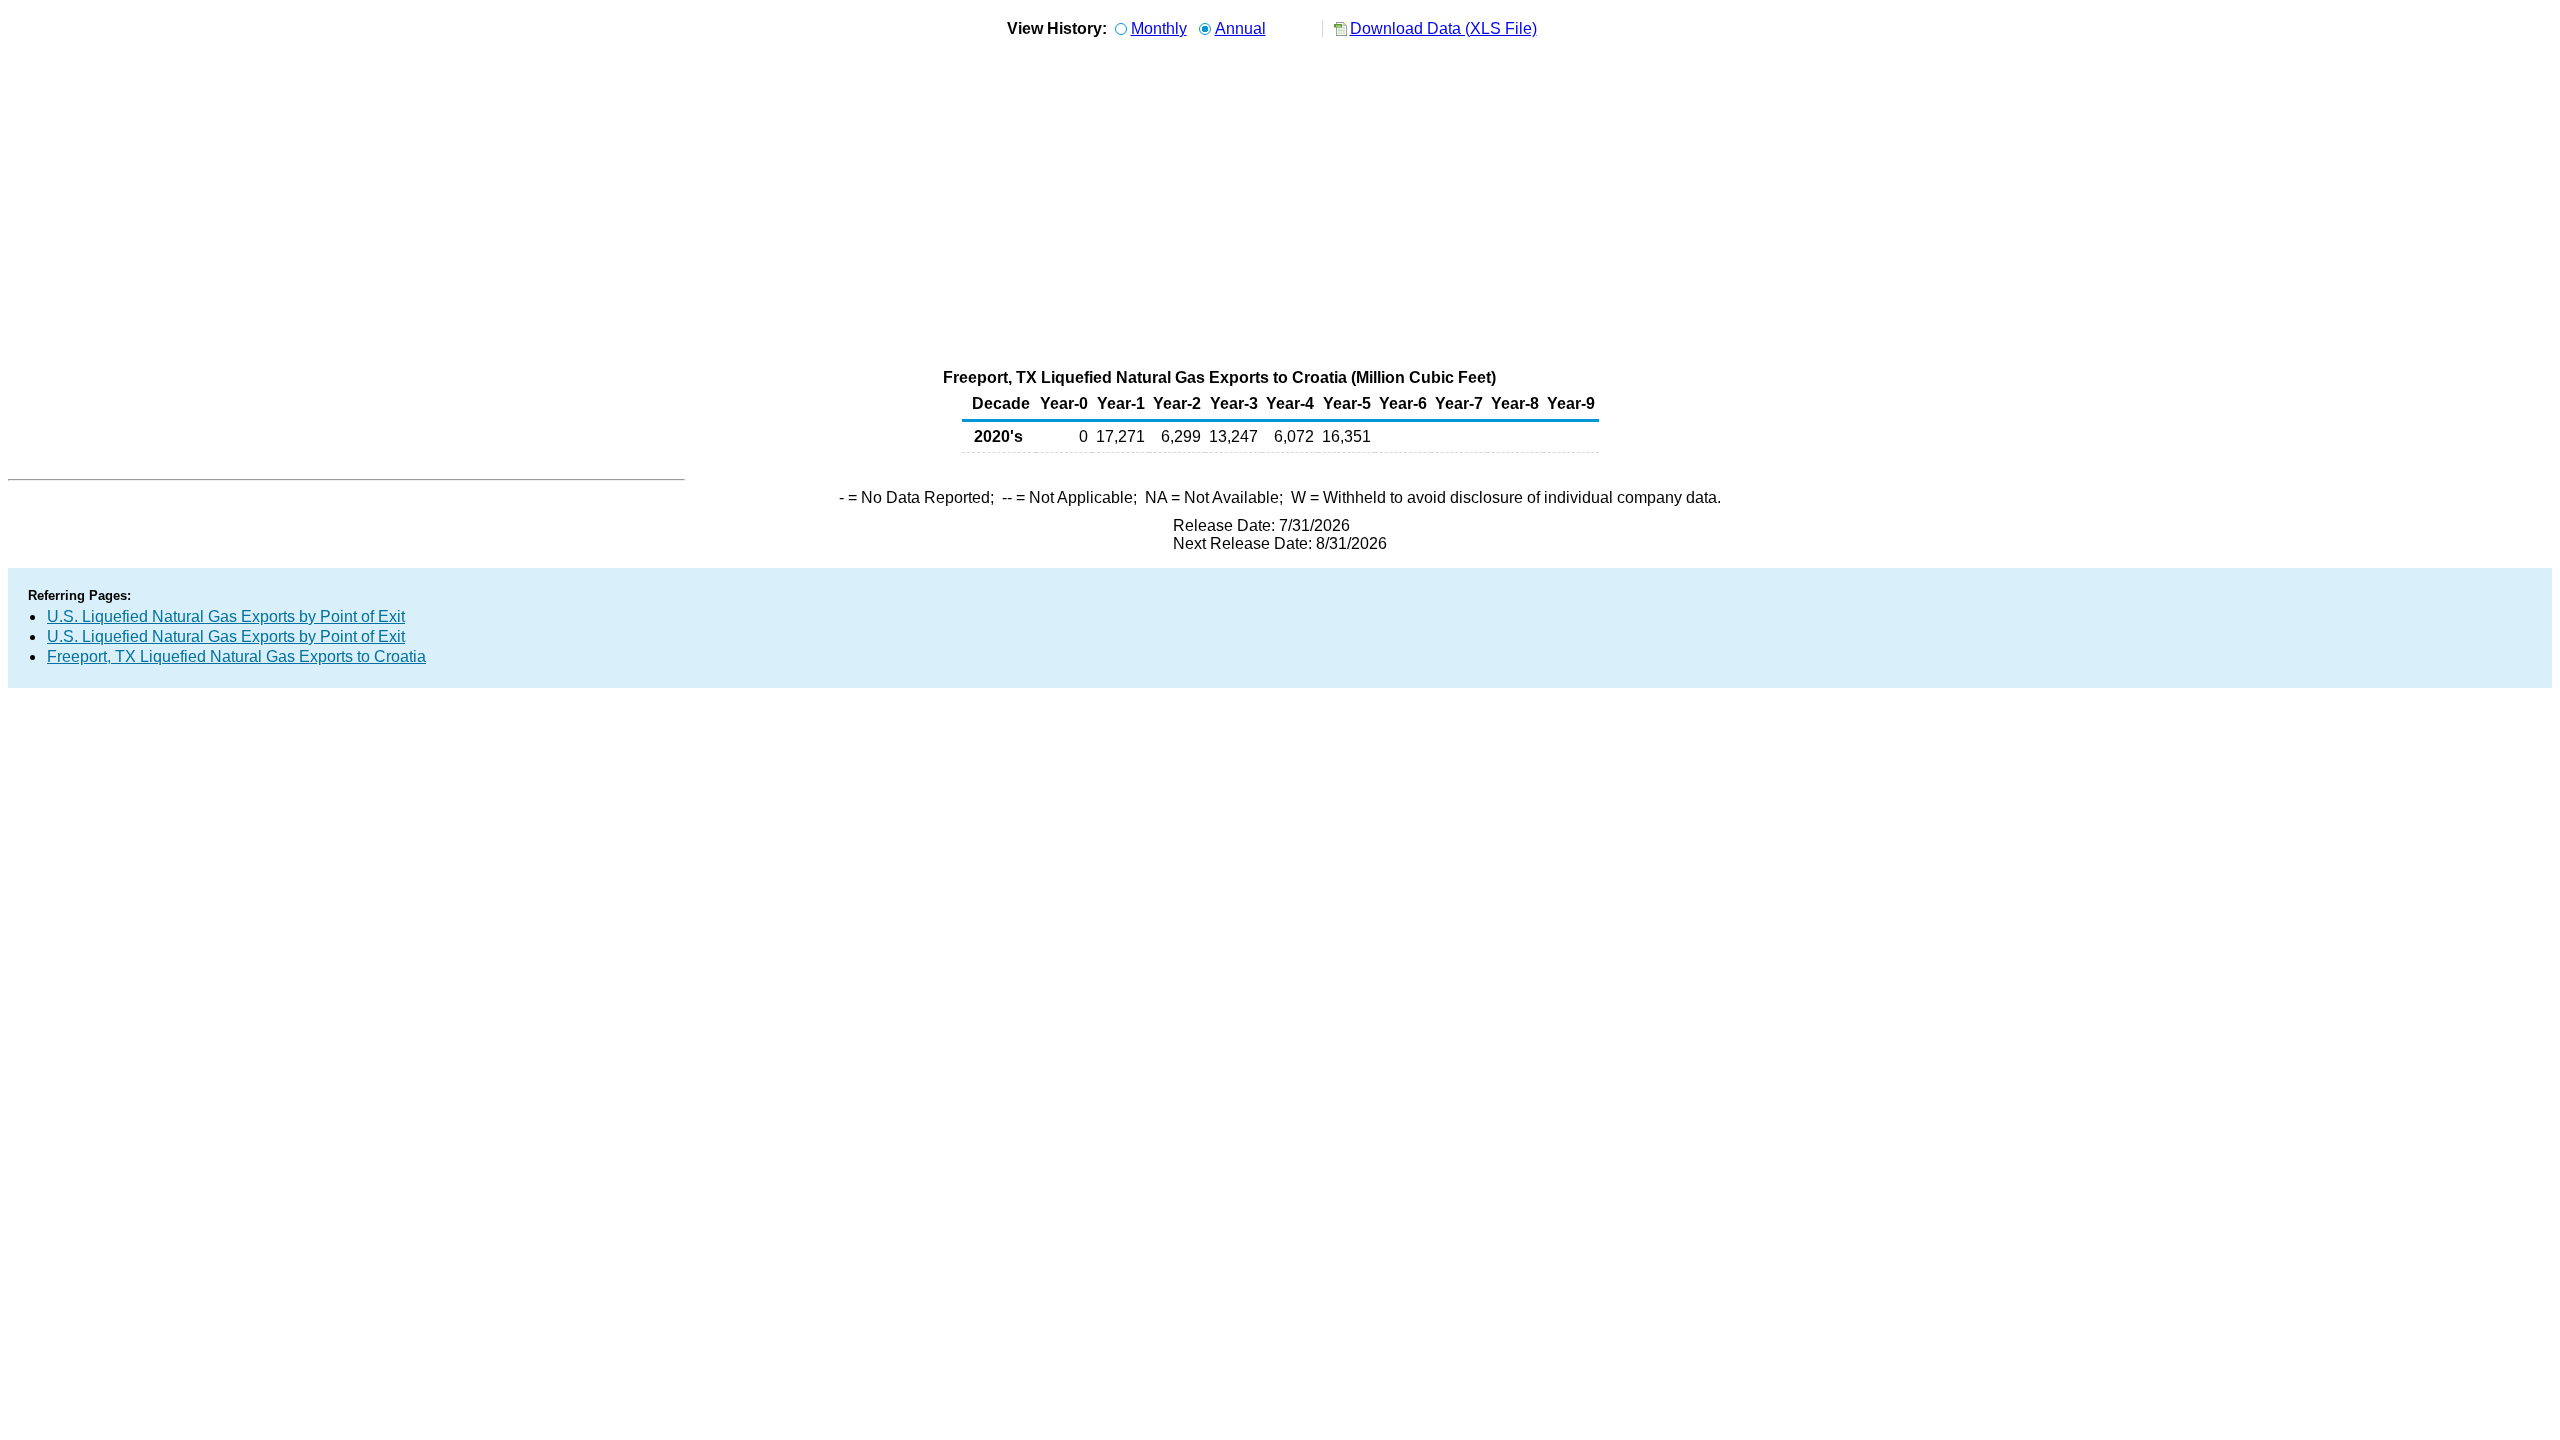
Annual (1240, 28)
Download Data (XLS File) (1443, 28)
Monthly (1159, 28)
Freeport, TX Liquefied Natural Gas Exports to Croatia (236, 656)
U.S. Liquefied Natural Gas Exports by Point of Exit (226, 616)
